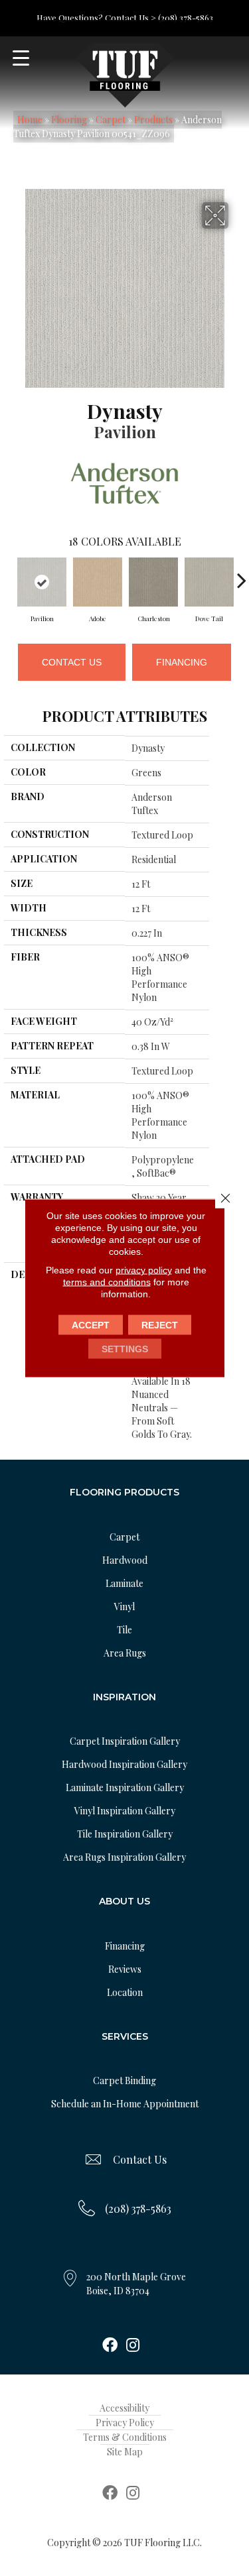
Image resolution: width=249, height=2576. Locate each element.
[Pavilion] (42, 582)
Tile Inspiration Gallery (125, 1834)
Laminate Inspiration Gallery (125, 1787)
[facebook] (110, 2346)
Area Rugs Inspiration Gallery (124, 1857)
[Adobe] (98, 582)
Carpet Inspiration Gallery (125, 1741)
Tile (124, 1630)
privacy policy (144, 1270)
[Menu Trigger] (21, 58)
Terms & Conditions (125, 2437)
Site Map (125, 2452)
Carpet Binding (124, 2080)
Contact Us (72, 662)
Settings (125, 1349)
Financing (182, 662)
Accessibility (124, 2408)
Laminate (124, 1583)
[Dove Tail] (209, 582)
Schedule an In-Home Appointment (125, 2104)
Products (153, 120)
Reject (160, 1325)
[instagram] (133, 2346)
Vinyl (124, 1607)
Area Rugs (125, 1653)
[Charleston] (153, 582)
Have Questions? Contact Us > (96, 18)
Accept (91, 1325)
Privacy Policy (125, 2423)
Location (125, 1992)
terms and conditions (107, 1282)
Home (30, 120)
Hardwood (125, 1560)
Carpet (111, 120)
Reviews (125, 1969)
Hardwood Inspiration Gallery (124, 1764)
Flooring (69, 120)
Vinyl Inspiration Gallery (125, 1811)
